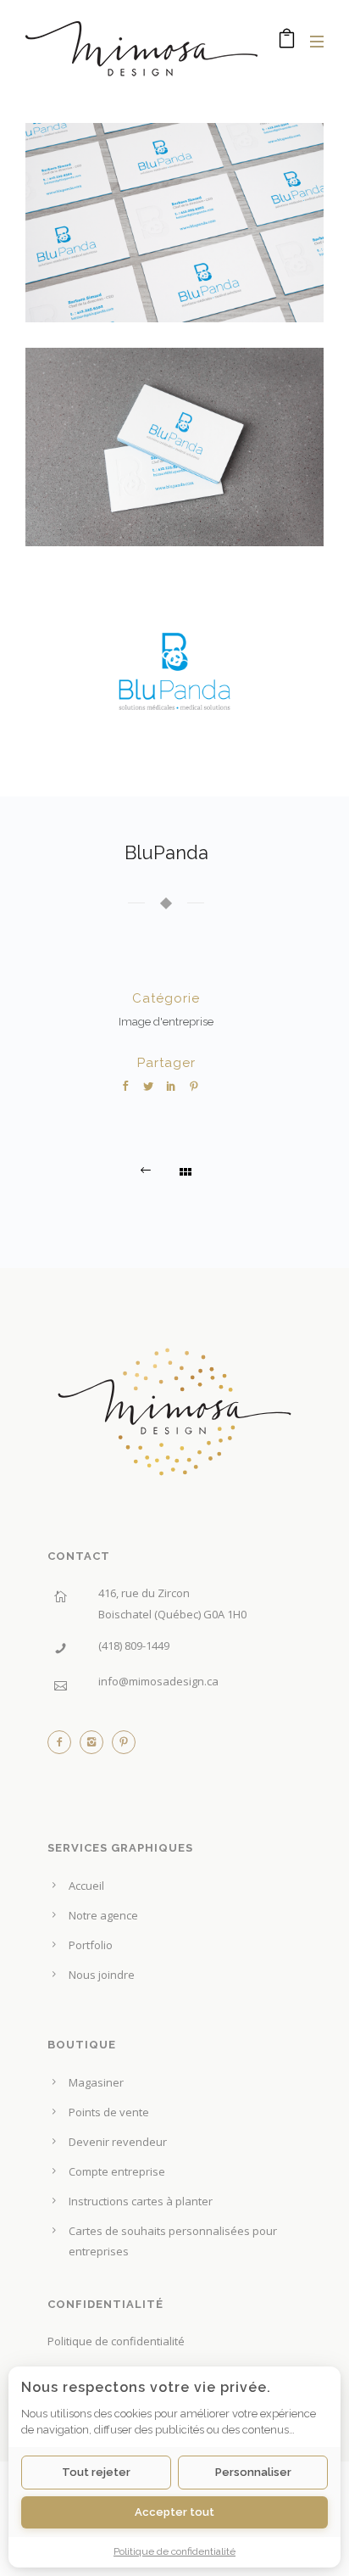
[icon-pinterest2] (124, 1746)
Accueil (86, 1886)
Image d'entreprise (166, 1022)
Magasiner (96, 2082)
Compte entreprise (117, 2171)
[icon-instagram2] (96, 1746)
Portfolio (91, 1945)
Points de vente (109, 2112)
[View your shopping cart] (287, 42)
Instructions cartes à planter (141, 2201)
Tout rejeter (96, 2472)
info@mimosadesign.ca (158, 1681)
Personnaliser (253, 2472)
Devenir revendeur (118, 2142)
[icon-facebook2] (64, 1746)
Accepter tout (174, 2512)
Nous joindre (102, 1975)
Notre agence (103, 1915)
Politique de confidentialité (116, 2341)
